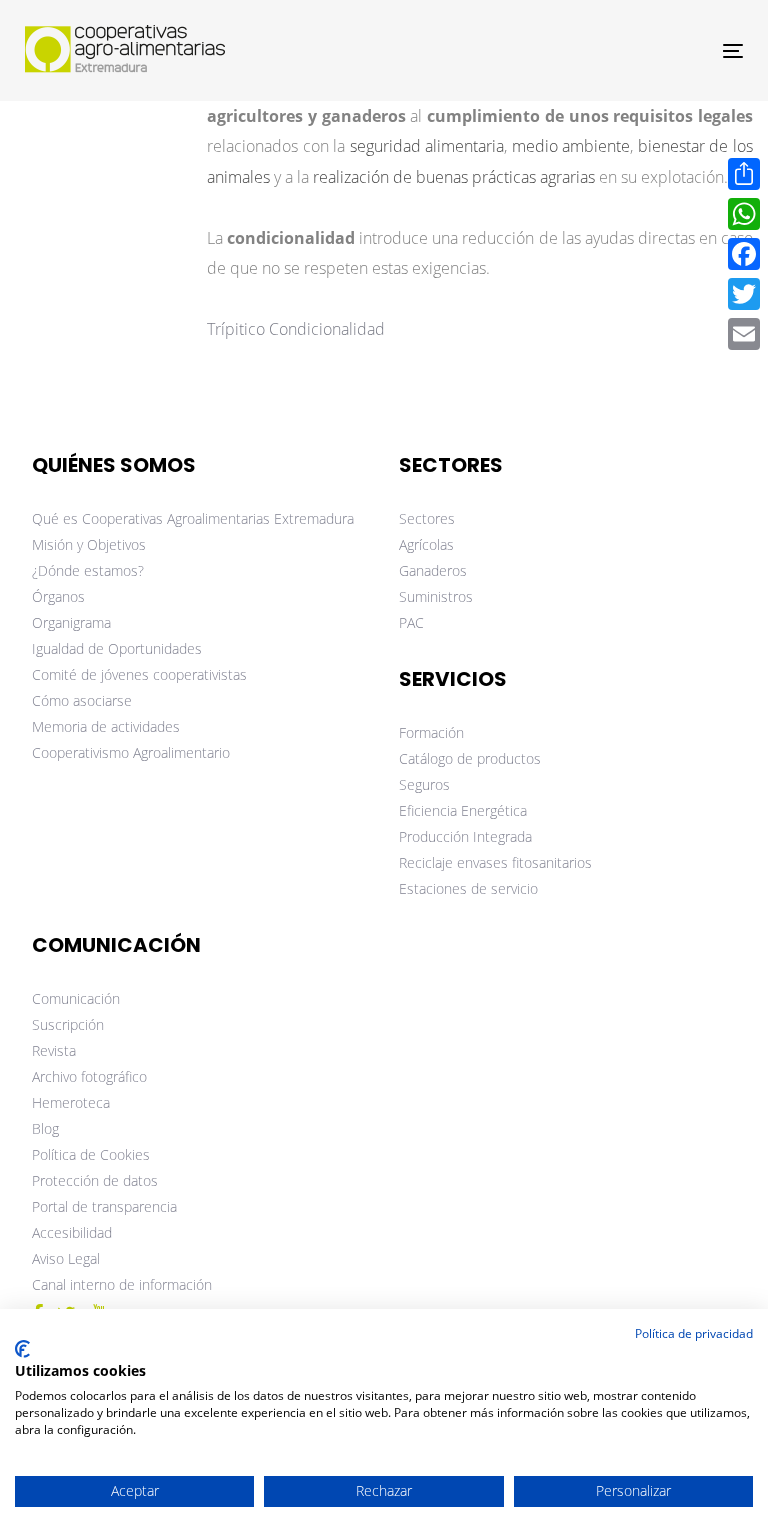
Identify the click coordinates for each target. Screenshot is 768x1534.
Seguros (424, 784)
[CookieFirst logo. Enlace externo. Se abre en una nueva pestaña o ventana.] (22, 1349)
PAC (411, 622)
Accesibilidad (72, 1232)
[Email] (744, 334)
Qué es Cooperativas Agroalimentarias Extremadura (193, 518)
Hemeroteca (71, 1102)
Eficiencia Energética (463, 810)
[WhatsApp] (744, 214)
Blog (45, 1128)
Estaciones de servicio (468, 888)
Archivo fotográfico (89, 1076)
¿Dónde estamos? (88, 570)
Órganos (58, 596)
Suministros (436, 596)
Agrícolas (426, 544)
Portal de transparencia (104, 1206)
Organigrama (71, 622)
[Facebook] (744, 254)
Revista (54, 1050)
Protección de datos (95, 1180)
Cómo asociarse (82, 700)
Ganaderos (433, 570)
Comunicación (76, 998)
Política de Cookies (91, 1154)
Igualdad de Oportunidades (117, 648)
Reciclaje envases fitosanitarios (495, 862)
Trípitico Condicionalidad (296, 329)
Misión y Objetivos (89, 544)
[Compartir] (744, 174)
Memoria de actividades (106, 726)
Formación (431, 732)
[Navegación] (623, 50)
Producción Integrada (465, 836)
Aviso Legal (66, 1258)
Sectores (427, 518)
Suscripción (68, 1024)
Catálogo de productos (470, 758)
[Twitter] (744, 294)
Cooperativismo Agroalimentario (131, 752)
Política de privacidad (694, 1333)
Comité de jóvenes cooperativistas (139, 674)
